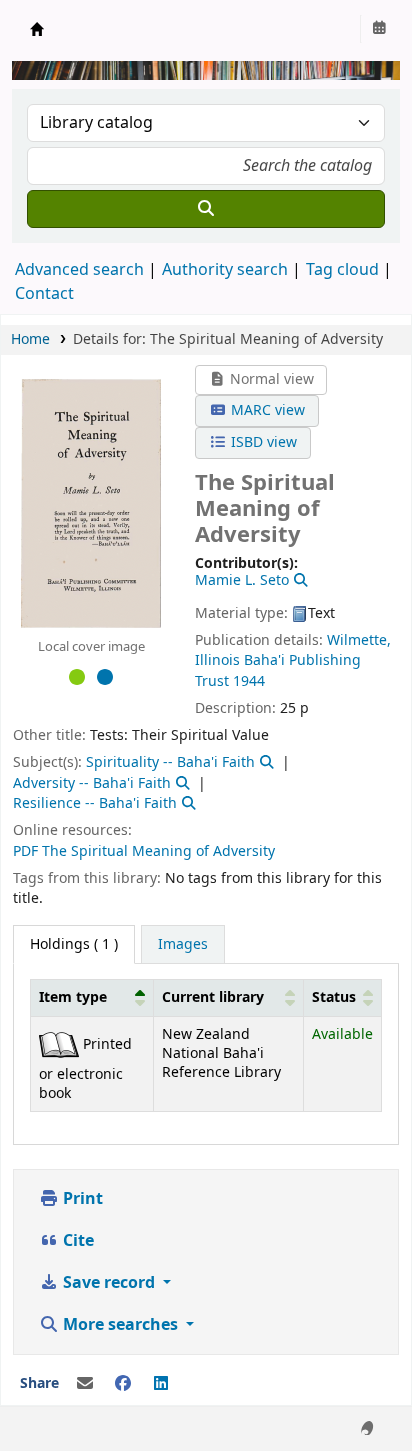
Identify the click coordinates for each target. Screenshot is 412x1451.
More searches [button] (120, 1325)
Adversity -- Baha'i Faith (92, 783)
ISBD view (262, 442)
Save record (109, 1283)
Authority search (225, 270)
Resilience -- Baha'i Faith (95, 803)
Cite (76, 1241)
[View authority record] (299, 580)
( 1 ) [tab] (74, 944)
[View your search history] (379, 29)
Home (30, 339)
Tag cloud (342, 270)
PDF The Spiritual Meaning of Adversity (144, 851)
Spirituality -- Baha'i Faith (170, 762)
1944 (249, 681)
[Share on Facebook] (123, 1384)
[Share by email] (85, 1384)
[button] (140, 998)
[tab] (183, 945)
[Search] (206, 209)
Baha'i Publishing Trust (278, 670)
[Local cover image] (91, 502)
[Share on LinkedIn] (161, 1384)
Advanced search (79, 270)
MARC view (266, 410)
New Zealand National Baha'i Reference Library (37, 29)
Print (81, 1199)
